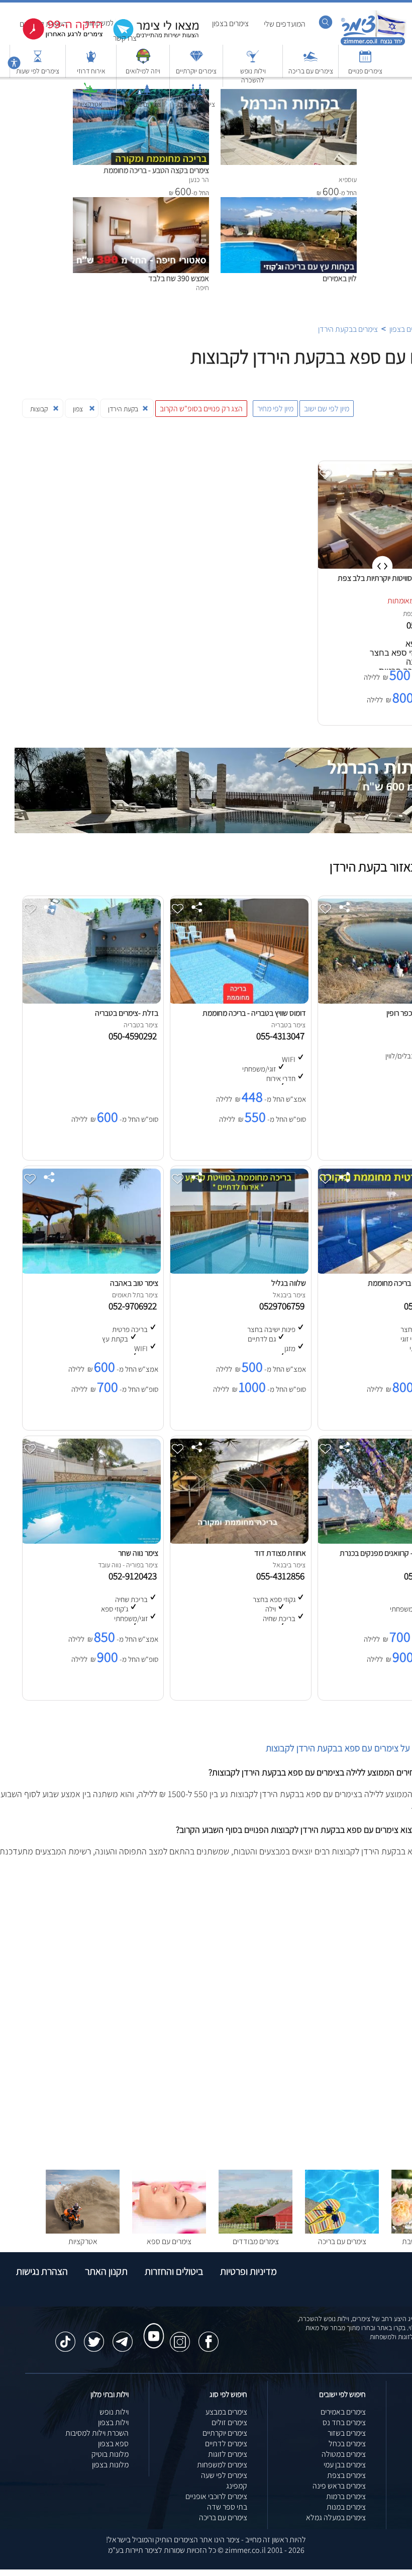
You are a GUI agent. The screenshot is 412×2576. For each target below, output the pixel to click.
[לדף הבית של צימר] (373, 44)
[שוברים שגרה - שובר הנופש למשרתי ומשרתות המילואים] (143, 61)
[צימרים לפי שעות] (38, 61)
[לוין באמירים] (289, 202)
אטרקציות (90, 104)
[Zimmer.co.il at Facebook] (209, 2337)
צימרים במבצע (226, 2412)
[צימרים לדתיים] (196, 94)
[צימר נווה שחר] (90, 1541)
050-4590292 (135, 1036)
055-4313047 (282, 1036)
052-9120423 (135, 1576)
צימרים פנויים (365, 71)
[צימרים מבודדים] (255, 2231)
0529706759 (284, 1306)
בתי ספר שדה (227, 2507)
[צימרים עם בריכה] (311, 61)
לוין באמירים (340, 278)
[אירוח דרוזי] (91, 61)
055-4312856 (282, 1576)
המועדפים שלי (285, 24)
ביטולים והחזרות (174, 2271)
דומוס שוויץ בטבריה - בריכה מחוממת (254, 1013)
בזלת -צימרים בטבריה (127, 1013)
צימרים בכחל (347, 2444)
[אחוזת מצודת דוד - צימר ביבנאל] (238, 1541)
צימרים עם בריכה (311, 71)
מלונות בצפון (110, 2465)
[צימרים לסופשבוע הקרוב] (55, 37)
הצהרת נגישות (42, 2271)
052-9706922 (135, 1306)
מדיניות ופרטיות (248, 2271)
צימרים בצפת (346, 2475)
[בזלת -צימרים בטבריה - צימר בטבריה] (90, 1001)
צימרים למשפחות (222, 2465)
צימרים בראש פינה (339, 2486)
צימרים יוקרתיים (196, 71)
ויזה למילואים (143, 71)
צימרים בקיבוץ (143, 104)
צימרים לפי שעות (38, 71)
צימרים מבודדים (256, 2241)
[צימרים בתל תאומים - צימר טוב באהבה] (90, 1271)
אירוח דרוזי (91, 71)
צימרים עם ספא (169, 2241)
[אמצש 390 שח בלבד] (141, 202)
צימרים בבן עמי (345, 2465)
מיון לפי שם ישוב (327, 409)
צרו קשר (125, 38)
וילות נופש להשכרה (253, 75)
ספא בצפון (113, 2444)
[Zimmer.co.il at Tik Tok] (65, 2337)
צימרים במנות (346, 2507)
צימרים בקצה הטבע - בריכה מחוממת (156, 170)
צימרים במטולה (344, 2454)
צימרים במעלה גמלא (336, 2517)
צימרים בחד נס (344, 2422)
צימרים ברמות (346, 2496)
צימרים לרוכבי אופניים (216, 2496)
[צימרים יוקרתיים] (196, 61)
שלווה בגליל (289, 1283)
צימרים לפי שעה (224, 2475)
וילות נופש (114, 2412)
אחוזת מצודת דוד (280, 1553)
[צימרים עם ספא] (169, 2231)
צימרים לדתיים (196, 104)
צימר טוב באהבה (134, 1283)
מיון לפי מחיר (275, 409)
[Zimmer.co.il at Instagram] (180, 2337)
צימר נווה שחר (138, 1553)
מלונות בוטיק (110, 2454)
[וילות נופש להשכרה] (253, 61)
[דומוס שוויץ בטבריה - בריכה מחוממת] (238, 1001)
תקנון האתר (106, 2271)
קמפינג (237, 2486)
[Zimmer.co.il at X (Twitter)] (94, 2337)
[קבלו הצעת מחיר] (151, 38)
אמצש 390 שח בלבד (179, 278)
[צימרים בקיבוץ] (143, 94)
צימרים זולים (229, 2422)
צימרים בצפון (230, 23)
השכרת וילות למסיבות (97, 2433)
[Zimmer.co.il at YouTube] (151, 2327)
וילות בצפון (113, 2422)
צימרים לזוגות (228, 2454)
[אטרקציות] (90, 94)
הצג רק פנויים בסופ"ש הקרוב (201, 409)
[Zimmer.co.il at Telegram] (123, 2337)
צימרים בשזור (347, 2433)
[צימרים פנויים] (365, 61)
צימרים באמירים (343, 2412)
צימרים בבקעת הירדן (348, 329)
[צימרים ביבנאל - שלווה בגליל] (238, 1271)
